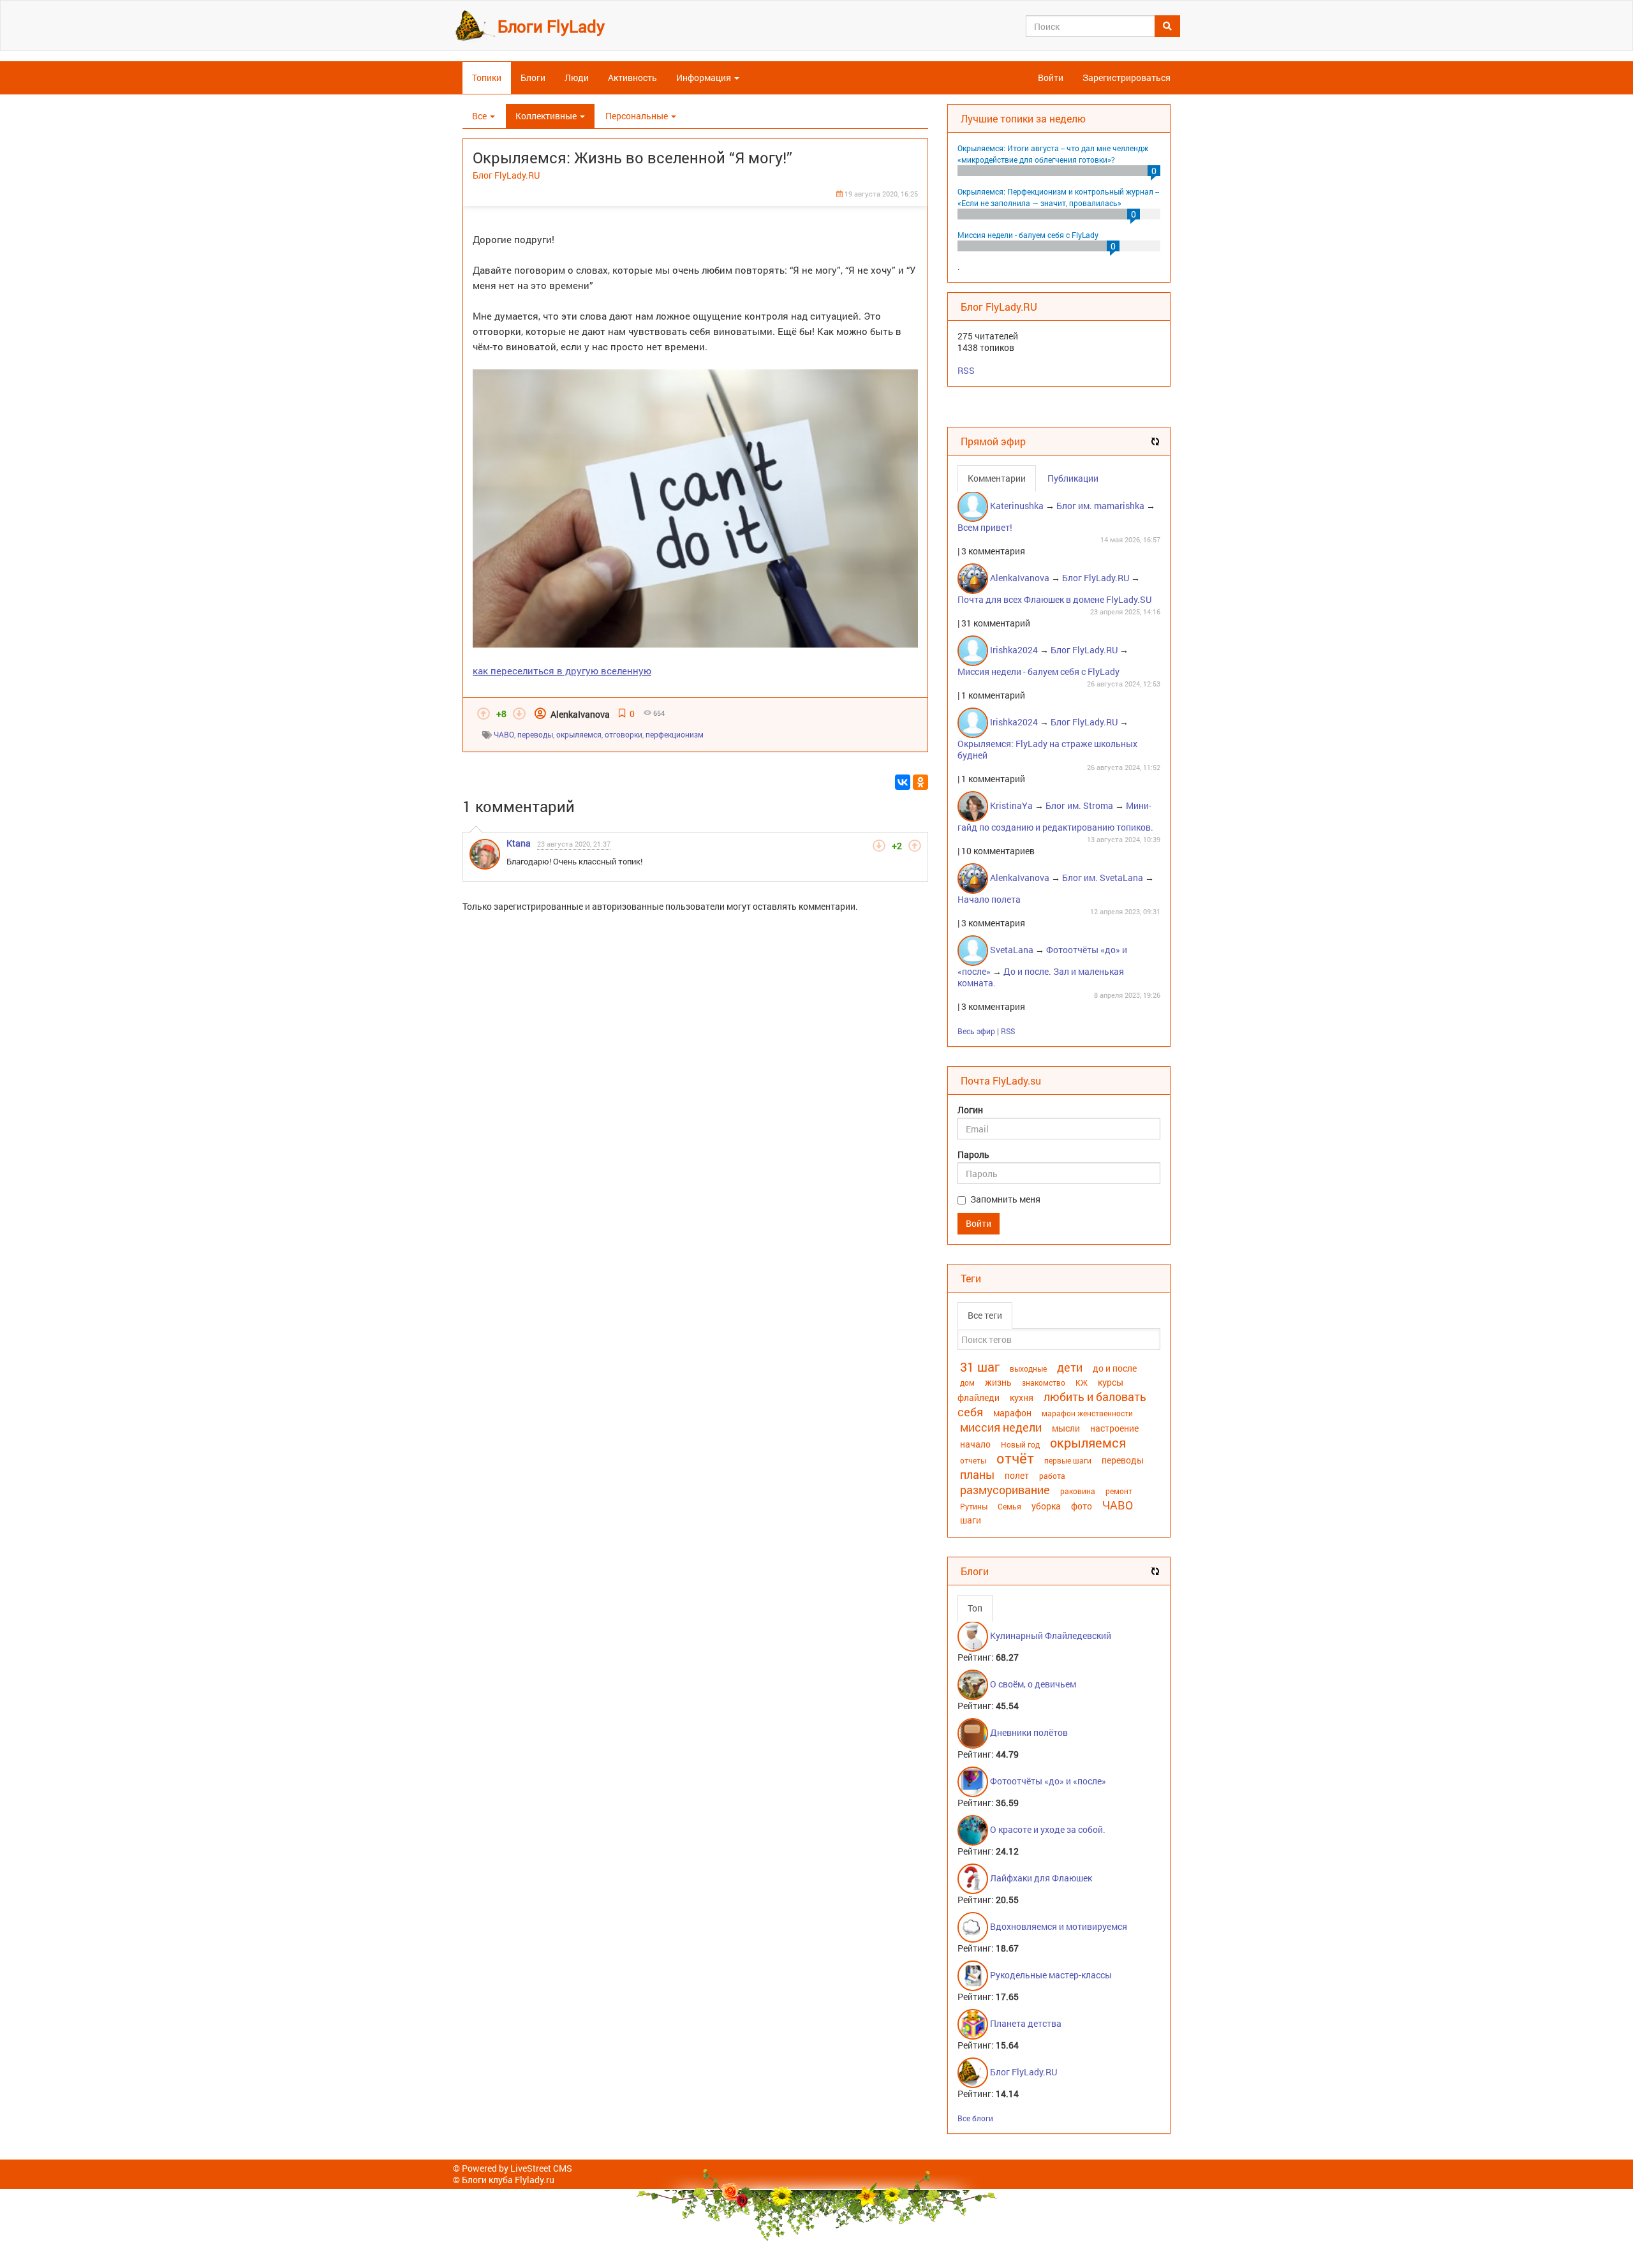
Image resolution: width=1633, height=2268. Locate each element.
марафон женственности (1087, 1413)
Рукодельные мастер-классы (1051, 1975)
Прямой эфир (993, 441)
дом (967, 1382)
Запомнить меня (1005, 1199)
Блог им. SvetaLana (1103, 878)
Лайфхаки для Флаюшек (1041, 1878)
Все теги (985, 1315)
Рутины (974, 1506)
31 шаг (980, 1367)
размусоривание (1005, 1490)
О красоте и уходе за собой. (1048, 1829)
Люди (577, 78)
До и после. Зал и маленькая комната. (1041, 977)
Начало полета (989, 899)
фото (1082, 1506)
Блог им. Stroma (1079, 805)
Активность (632, 78)
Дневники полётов (1029, 1732)
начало (975, 1444)
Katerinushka (1017, 506)
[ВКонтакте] (903, 782)
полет (1017, 1475)
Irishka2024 (1014, 650)
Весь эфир (976, 1031)
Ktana (519, 843)
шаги (971, 1520)
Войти (1051, 78)
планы (977, 1474)
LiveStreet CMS (541, 2168)
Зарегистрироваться (1127, 78)
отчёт (1015, 1458)
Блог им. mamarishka (1100, 506)
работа (1052, 1476)
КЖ (1082, 1382)
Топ (975, 1608)
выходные (1028, 1368)
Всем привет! (985, 527)
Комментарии (997, 478)
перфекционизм (675, 734)
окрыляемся (579, 734)
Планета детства (1026, 2023)
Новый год (1020, 1444)
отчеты (973, 1460)
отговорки (624, 734)
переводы (535, 734)
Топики (487, 78)
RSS (966, 370)
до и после (1115, 1368)
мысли (1066, 1428)
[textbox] (1059, 1339)
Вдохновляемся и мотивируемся (1059, 1926)
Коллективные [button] (547, 116)
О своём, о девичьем (1033, 1684)
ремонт (1119, 1491)
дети (1070, 1367)
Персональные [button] (638, 116)
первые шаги (1068, 1460)
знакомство (1044, 1382)
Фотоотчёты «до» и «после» (1048, 1781)
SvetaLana (1012, 950)
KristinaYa (1011, 805)
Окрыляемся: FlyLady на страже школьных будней (1047, 749)
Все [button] (480, 116)
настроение (1114, 1428)
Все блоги (975, 2118)
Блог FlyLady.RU (506, 175)
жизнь (998, 1382)
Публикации (1073, 478)
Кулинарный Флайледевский (1051, 1635)
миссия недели (1001, 1427)
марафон (1012, 1413)
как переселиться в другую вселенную (562, 671)
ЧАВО (504, 734)
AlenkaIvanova (580, 714)
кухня (1022, 1397)
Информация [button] (705, 78)
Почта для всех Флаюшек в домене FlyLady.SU (1054, 599)
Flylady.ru (535, 2180)
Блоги (533, 78)
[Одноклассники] (920, 782)
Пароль (973, 1155)
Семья (1009, 1506)
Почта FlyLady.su (1001, 1080)
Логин (970, 1110)
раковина (1078, 1491)
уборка (1046, 1506)
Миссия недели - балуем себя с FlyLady (1028, 235)
